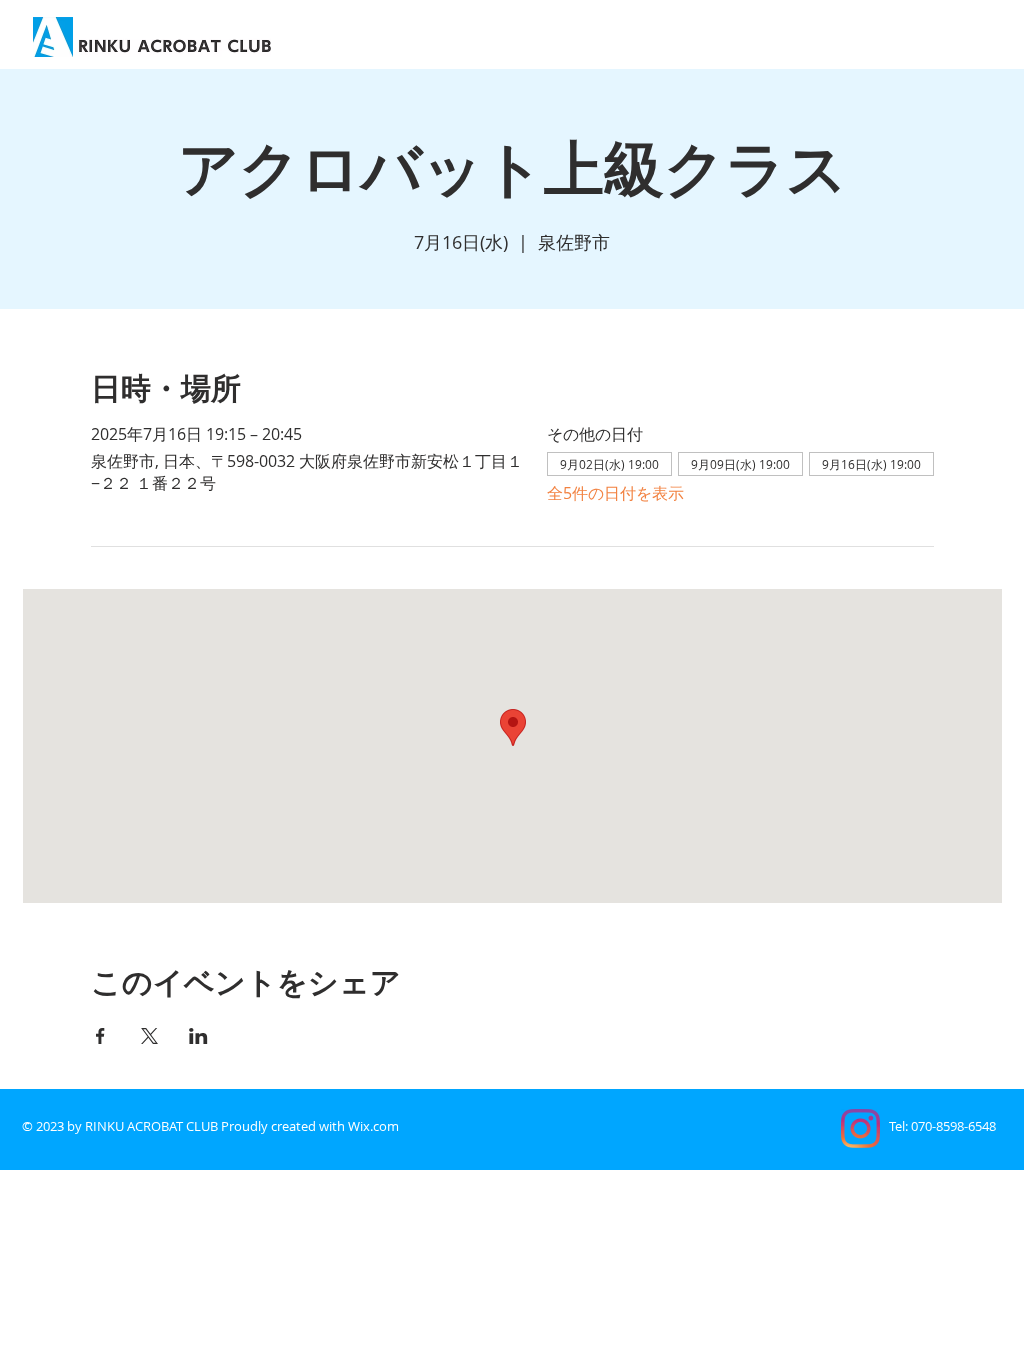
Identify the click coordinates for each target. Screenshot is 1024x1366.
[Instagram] (860, 1128)
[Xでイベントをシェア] (149, 1036)
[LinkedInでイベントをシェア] (198, 1036)
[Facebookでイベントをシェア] (100, 1036)
